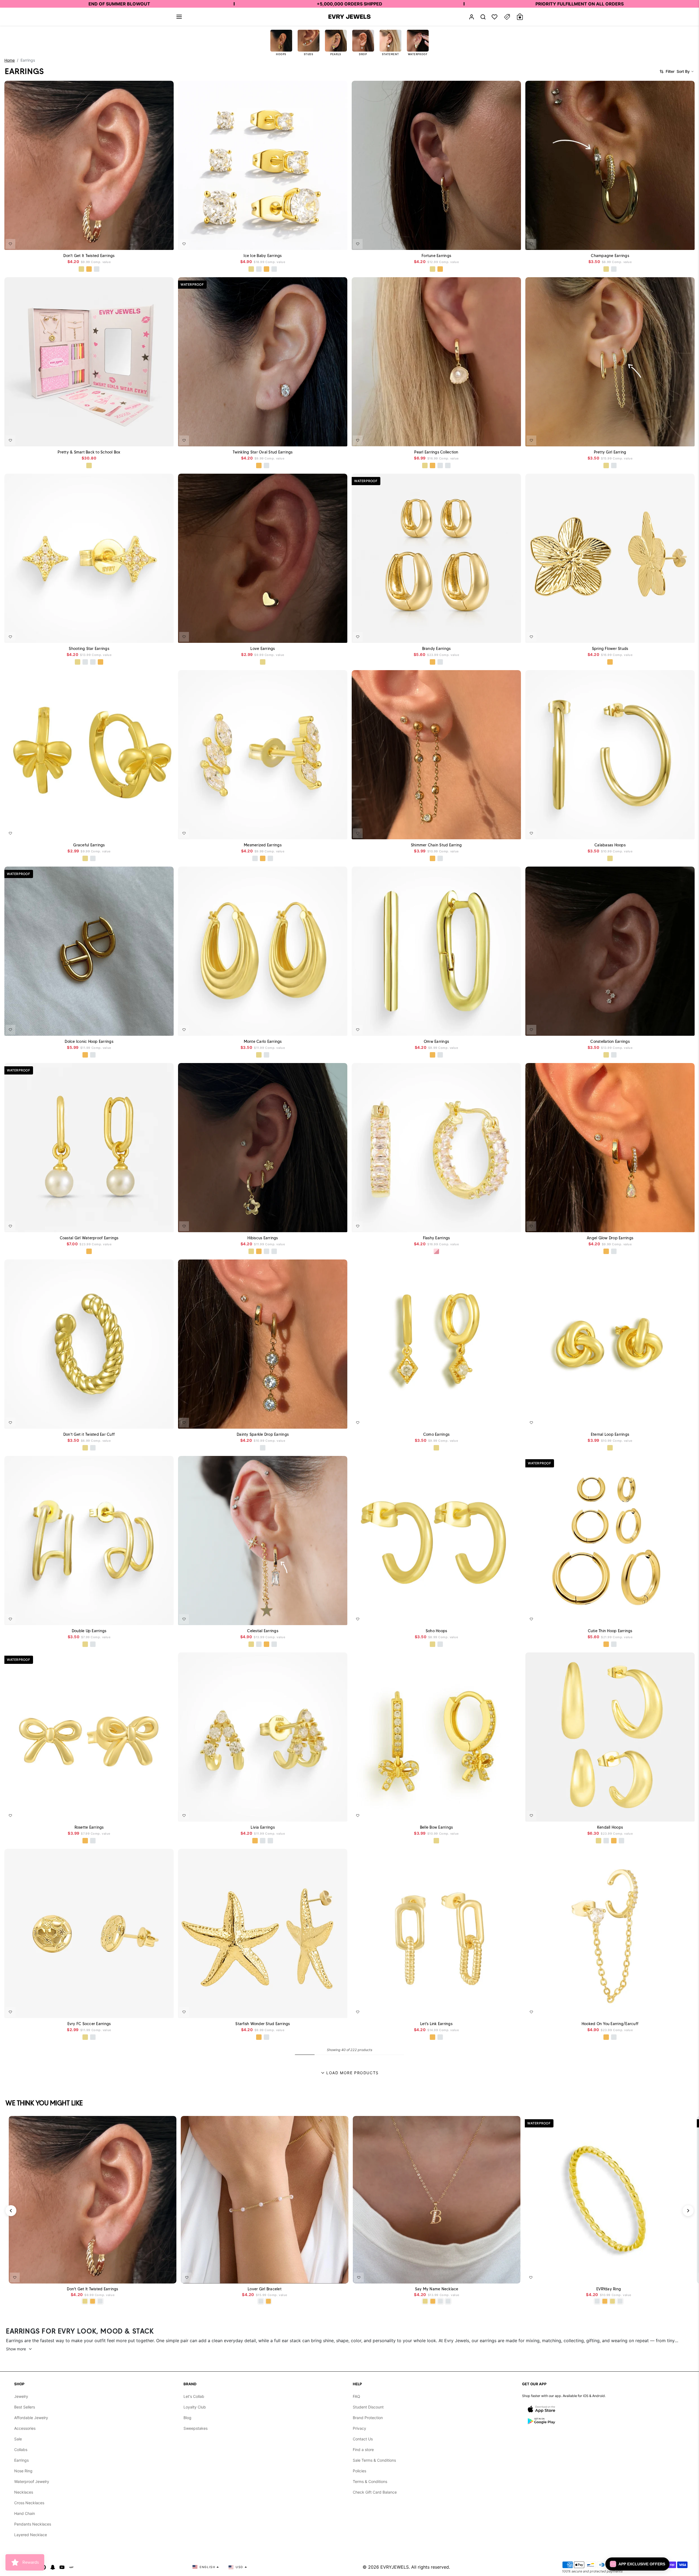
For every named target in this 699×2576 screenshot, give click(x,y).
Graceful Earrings (89, 845)
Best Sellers (25, 2407)
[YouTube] (62, 2567)
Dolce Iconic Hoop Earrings (89, 1041)
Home (10, 60)
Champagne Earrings (610, 256)
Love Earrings (263, 649)
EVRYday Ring (609, 2289)
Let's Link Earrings (436, 2024)
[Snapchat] (53, 2567)
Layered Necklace (31, 2535)
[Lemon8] (71, 2567)
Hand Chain (25, 2513)
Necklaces (24, 2492)
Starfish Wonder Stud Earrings (263, 2024)
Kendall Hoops (610, 1827)
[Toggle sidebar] (507, 17)
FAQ (356, 2396)
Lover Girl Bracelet (265, 2289)
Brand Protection (368, 2418)
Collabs (21, 2450)
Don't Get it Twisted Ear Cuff (89, 1434)
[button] (179, 17)
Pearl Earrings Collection (436, 452)
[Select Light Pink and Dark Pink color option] (436, 1251)
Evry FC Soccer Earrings (89, 2024)
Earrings (21, 2460)
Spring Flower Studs (610, 649)
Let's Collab (194, 2396)
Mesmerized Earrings (263, 845)
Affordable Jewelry (31, 2418)
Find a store (363, 2450)
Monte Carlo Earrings (263, 1041)
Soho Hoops (436, 1631)
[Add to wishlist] (10, 244)
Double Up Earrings (89, 1631)
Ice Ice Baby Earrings (263, 256)
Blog (187, 2418)
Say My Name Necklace (437, 2289)
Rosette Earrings (89, 1827)
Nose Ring (23, 2471)
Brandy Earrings (436, 649)
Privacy (359, 2428)
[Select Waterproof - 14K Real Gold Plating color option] (89, 465)
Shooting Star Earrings (89, 649)
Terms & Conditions (370, 2481)
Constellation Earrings (610, 1041)
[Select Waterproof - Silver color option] (97, 269)
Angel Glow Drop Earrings (610, 1238)
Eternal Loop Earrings (610, 1434)
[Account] (472, 17)
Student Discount (368, 2407)
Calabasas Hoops (610, 845)
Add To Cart (155, 242)
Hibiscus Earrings (263, 1238)
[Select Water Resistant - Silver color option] (259, 269)
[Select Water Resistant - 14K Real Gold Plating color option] (81, 269)
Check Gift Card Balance (375, 2492)
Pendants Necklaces (33, 2524)
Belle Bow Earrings (436, 1827)
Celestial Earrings (263, 1631)
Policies (359, 2471)
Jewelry (21, 2396)
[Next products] (688, 2211)
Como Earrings (436, 1434)
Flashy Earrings (436, 1238)
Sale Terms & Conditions (374, 2460)
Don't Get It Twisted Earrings (89, 256)
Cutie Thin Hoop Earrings (610, 1631)
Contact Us (363, 2439)
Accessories (25, 2428)
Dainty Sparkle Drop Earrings (263, 1434)
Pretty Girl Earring (610, 452)
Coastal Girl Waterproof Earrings (89, 1238)
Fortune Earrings (436, 256)
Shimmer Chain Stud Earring (436, 845)
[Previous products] (11, 2211)
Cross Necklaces (29, 2503)
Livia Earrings (263, 1827)
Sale (18, 2439)
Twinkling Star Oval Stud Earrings (263, 452)
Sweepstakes (196, 2428)
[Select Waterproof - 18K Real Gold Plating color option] (89, 269)
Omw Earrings (436, 1041)
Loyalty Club (195, 2407)
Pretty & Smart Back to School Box (89, 452)
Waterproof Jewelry (32, 2481)
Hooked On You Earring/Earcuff (610, 2024)
